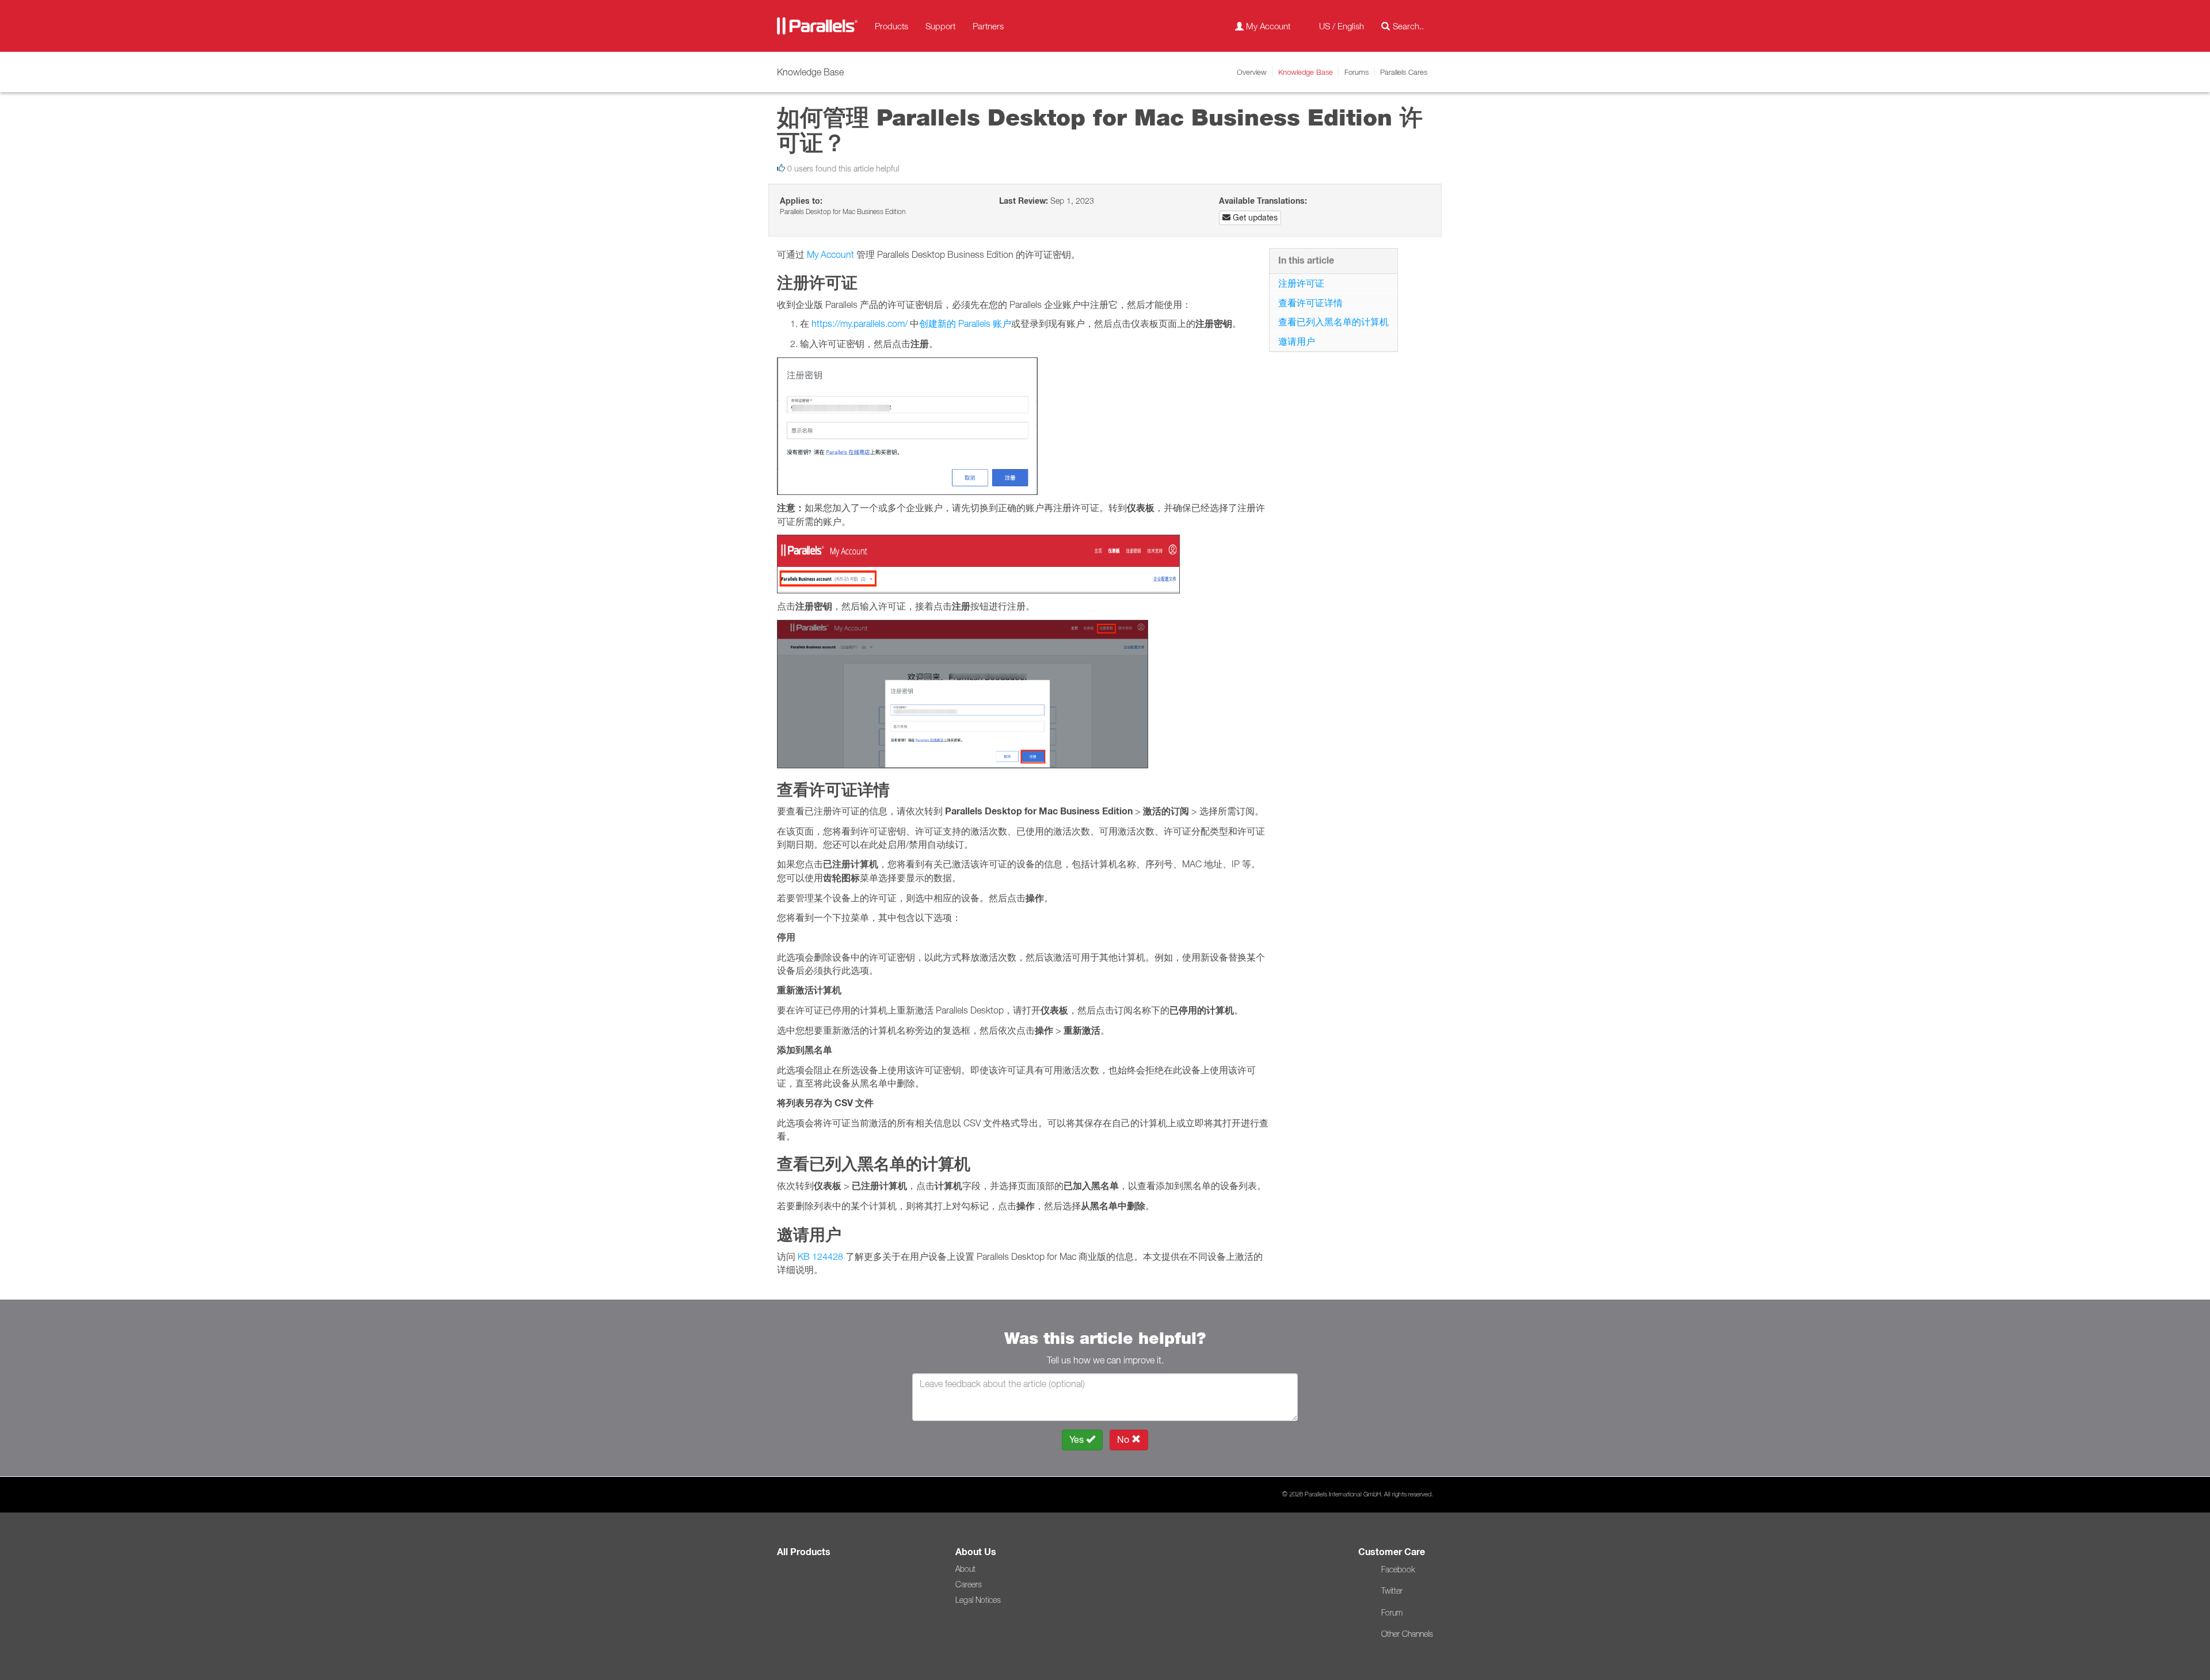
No (1124, 1440)
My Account (830, 254)
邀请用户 (1297, 341)
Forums (1357, 72)
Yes (1078, 1440)
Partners (988, 26)
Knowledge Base (1306, 72)
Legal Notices (978, 1600)
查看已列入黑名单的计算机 (1333, 322)
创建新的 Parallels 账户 (965, 323)
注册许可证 (1301, 283)
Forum (1392, 1613)
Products (891, 26)
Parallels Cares (1404, 72)
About (965, 1569)
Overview (1252, 72)
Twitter (1392, 1591)
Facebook (1398, 1569)
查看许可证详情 (1310, 303)
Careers (969, 1584)
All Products (804, 1552)
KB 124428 (820, 1256)
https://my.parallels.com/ (860, 323)
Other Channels (1407, 1634)
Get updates (1254, 218)
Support (940, 26)
